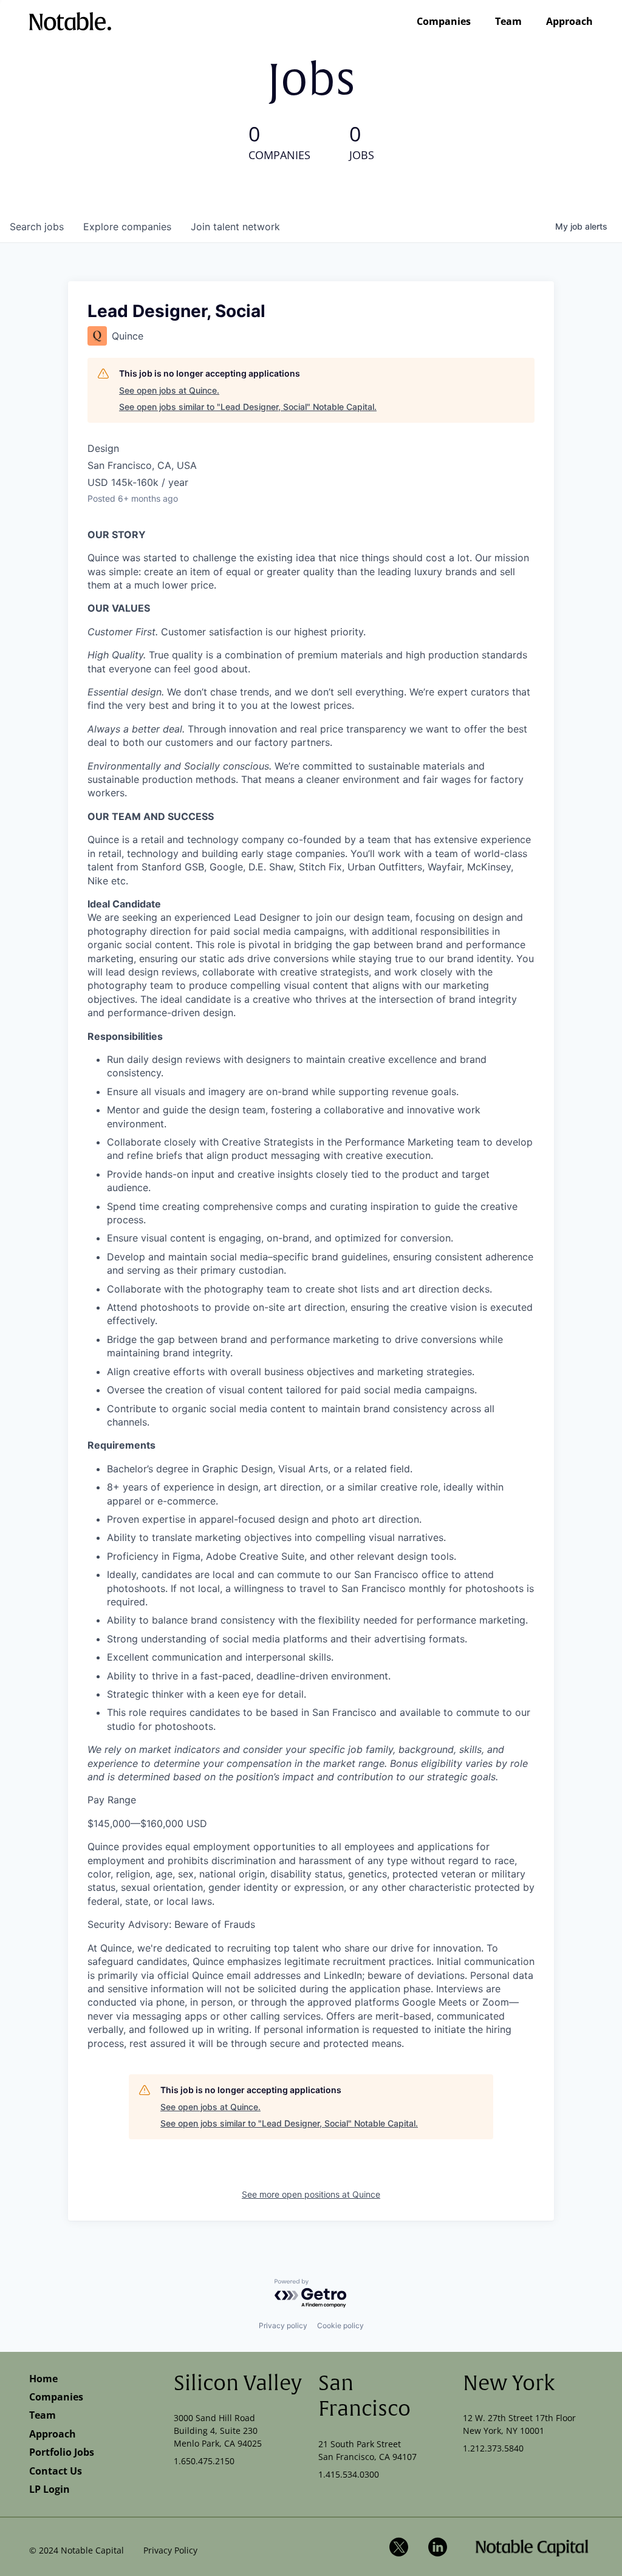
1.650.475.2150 (204, 2461)
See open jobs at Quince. (169, 390)
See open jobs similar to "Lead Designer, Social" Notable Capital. (248, 407)
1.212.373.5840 (493, 2448)
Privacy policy (283, 2325)
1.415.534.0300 (349, 2474)
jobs (37, 227)
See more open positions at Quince (311, 2194)
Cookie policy (340, 2325)
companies (127, 227)
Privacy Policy (170, 2550)
